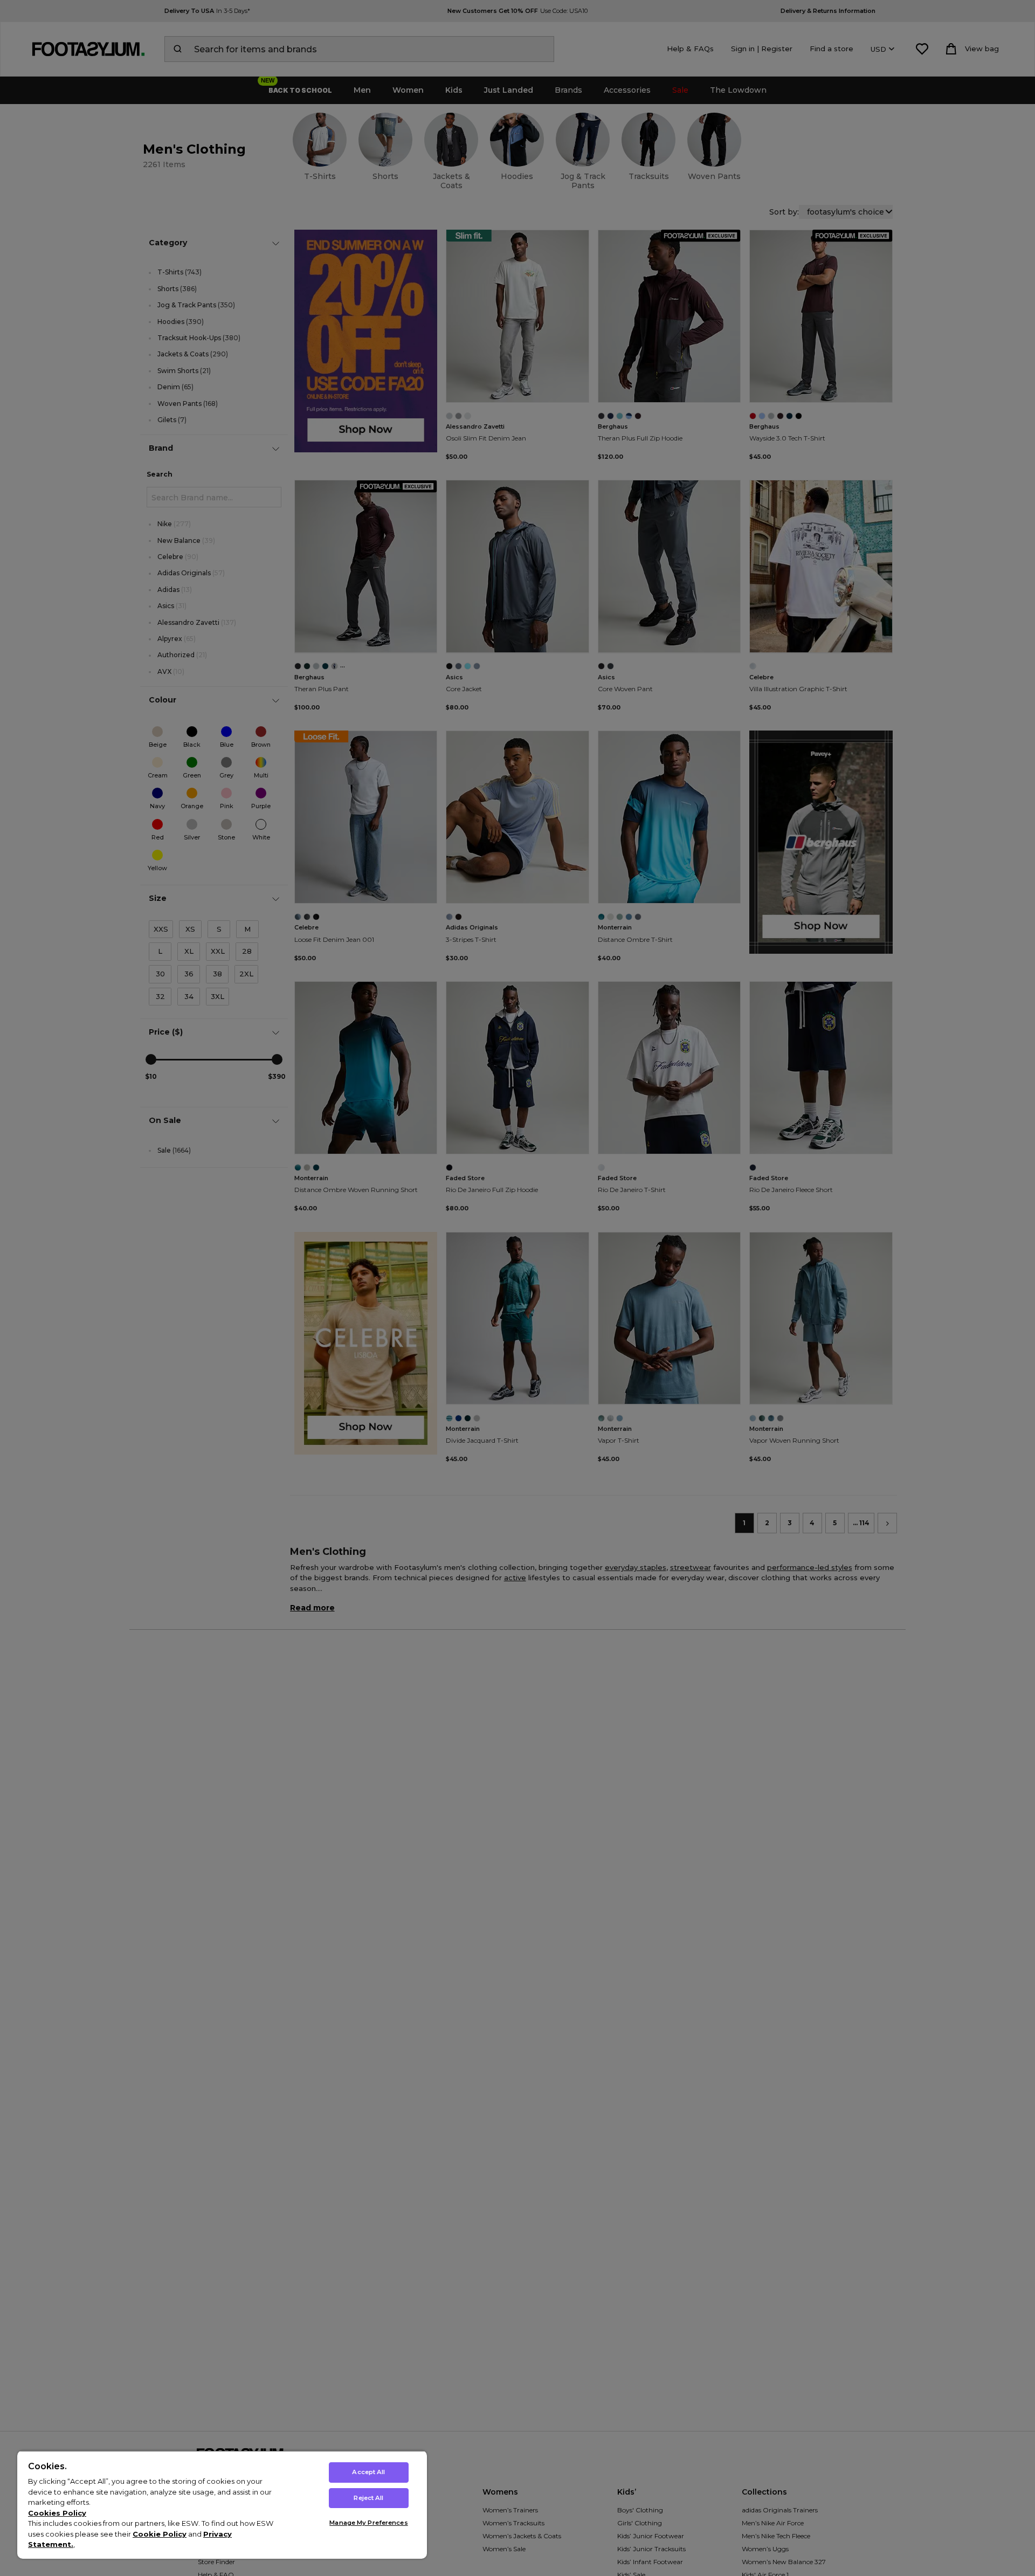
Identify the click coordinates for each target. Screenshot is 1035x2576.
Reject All (368, 2498)
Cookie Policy (160, 2534)
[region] (222, 2505)
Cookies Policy (57, 2513)
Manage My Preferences (368, 2523)
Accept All (368, 2472)
